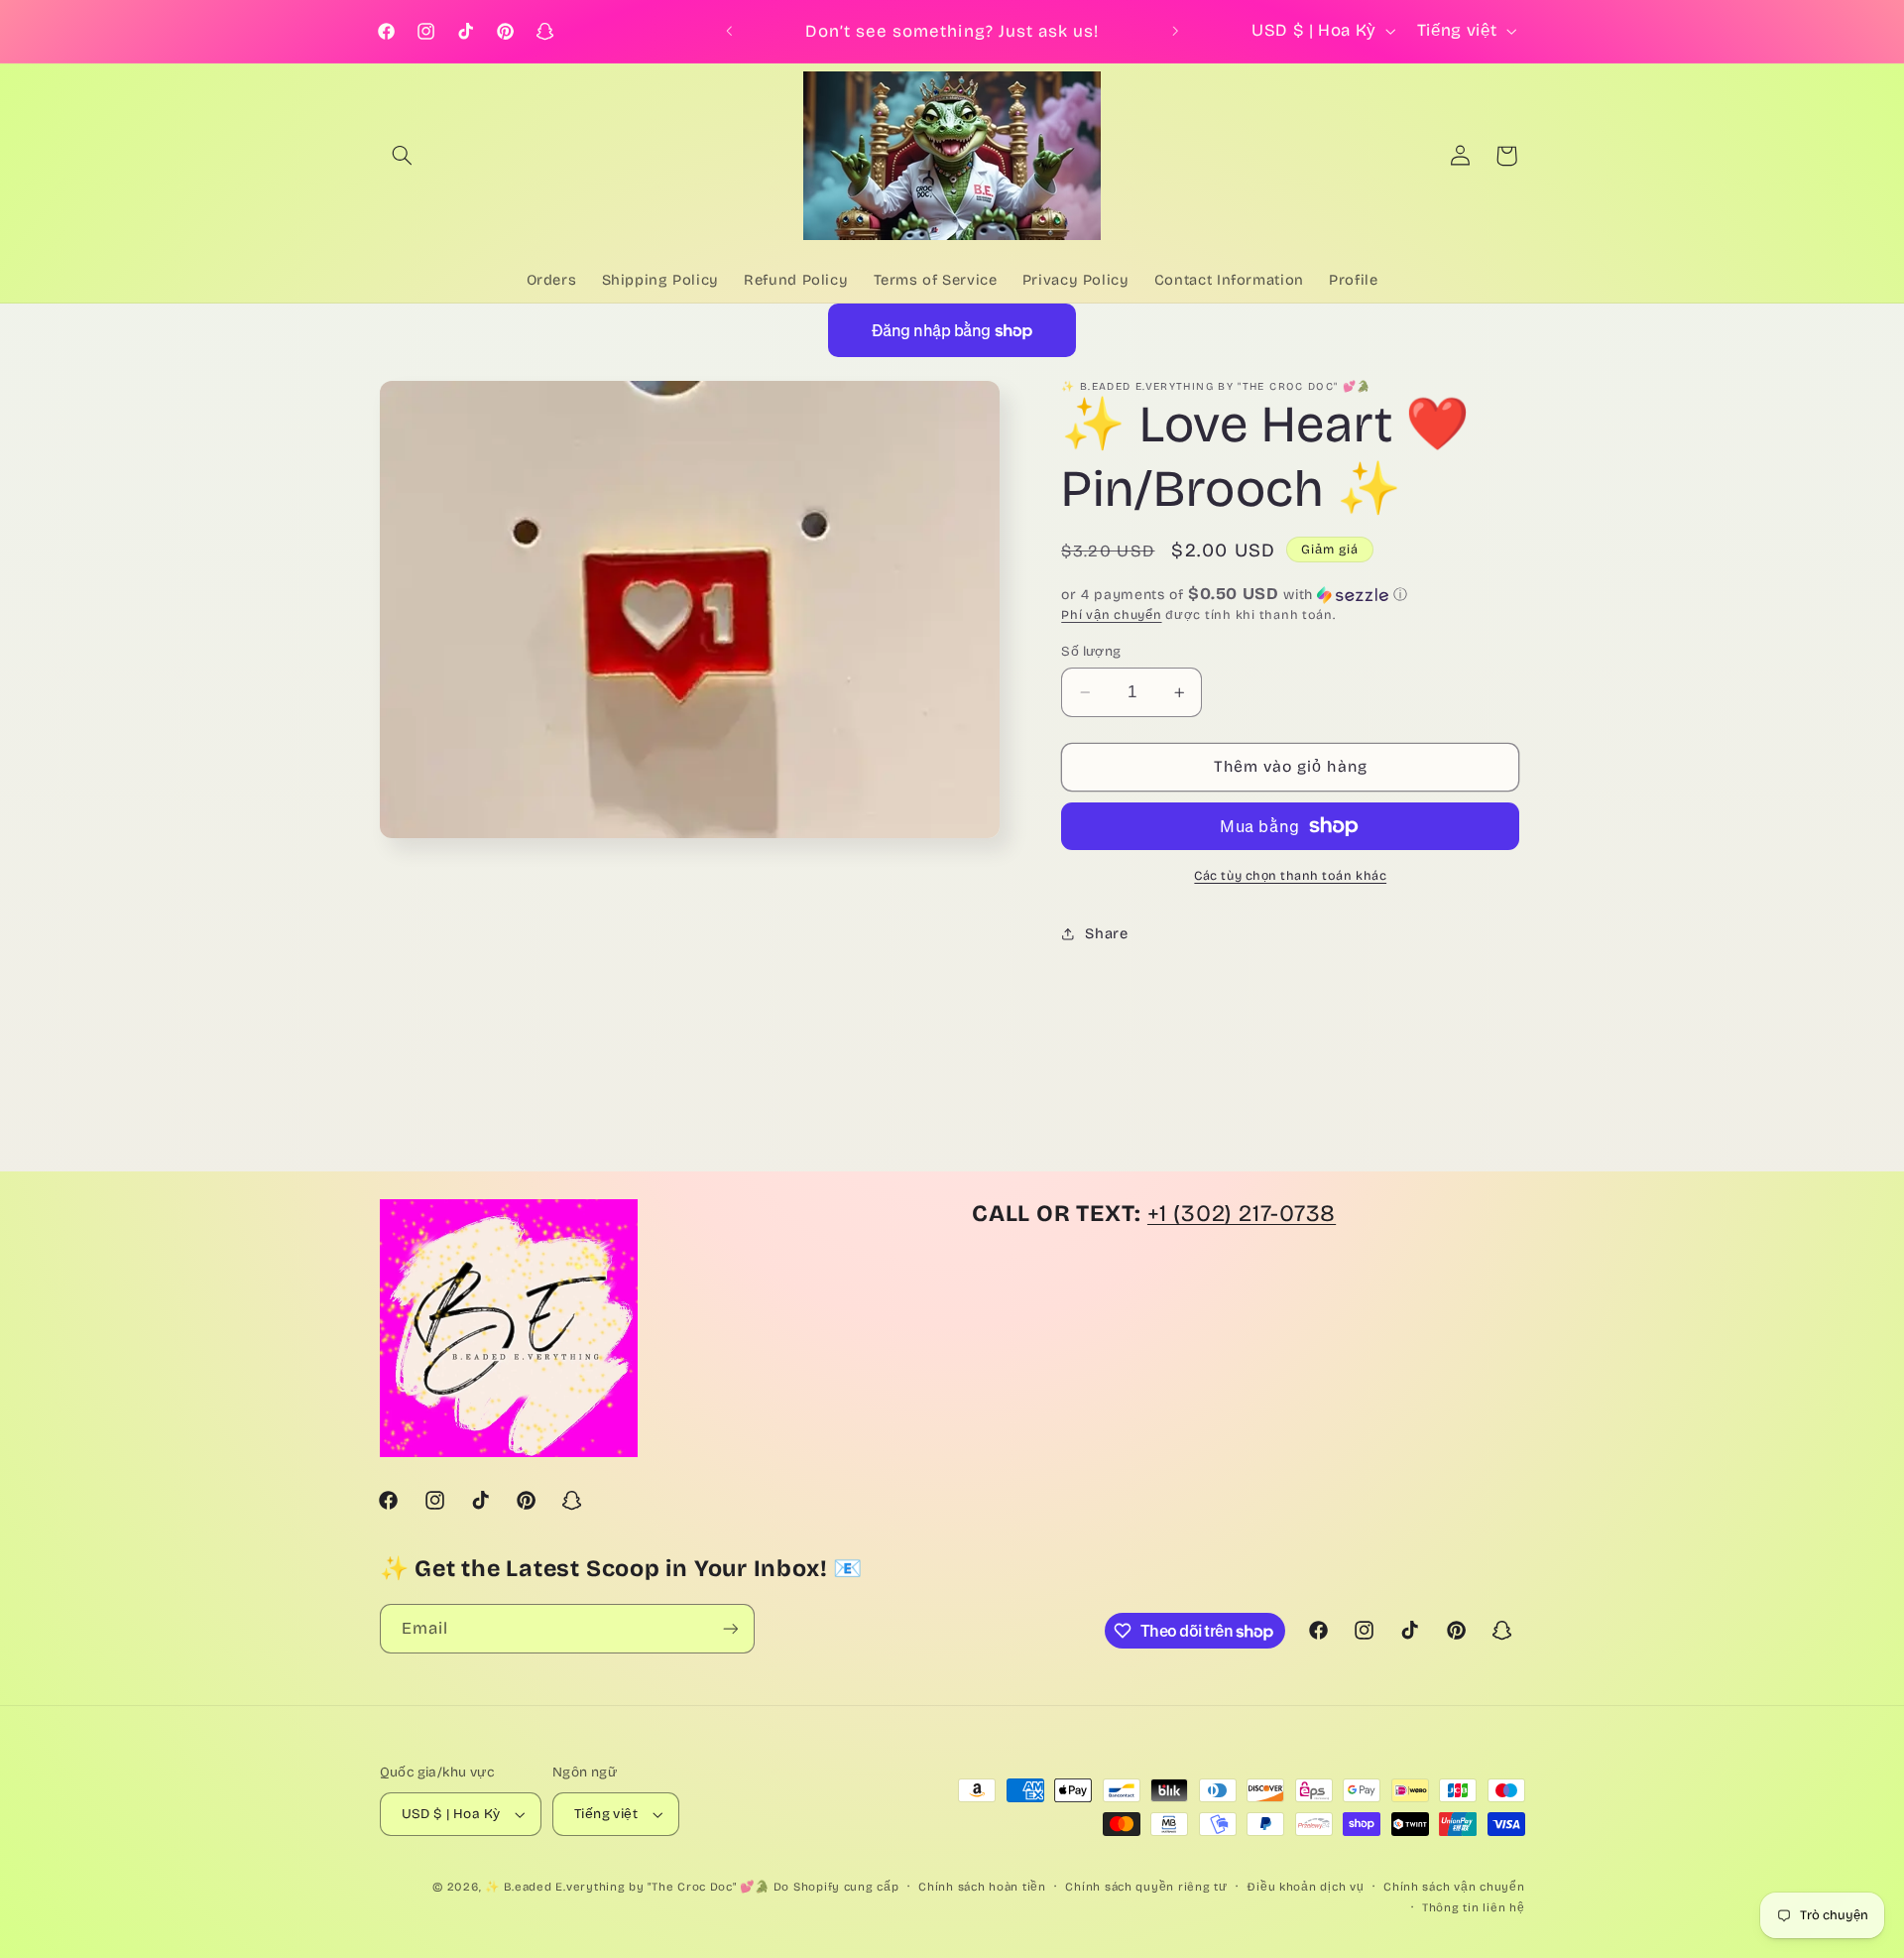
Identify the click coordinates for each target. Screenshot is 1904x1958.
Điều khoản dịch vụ (1305, 1887)
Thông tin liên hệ (1474, 1907)
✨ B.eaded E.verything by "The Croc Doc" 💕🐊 (627, 1887)
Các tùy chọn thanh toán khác (1290, 875)
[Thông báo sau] (1175, 32)
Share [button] (1106, 933)
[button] (403, 156)
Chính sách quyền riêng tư (1146, 1887)
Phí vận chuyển (1111, 614)
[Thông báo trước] (729, 32)
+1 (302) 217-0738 (1242, 1213)
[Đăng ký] (730, 1628)
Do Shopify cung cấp (836, 1887)
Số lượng (1091, 651)
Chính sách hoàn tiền (982, 1887)
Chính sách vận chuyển (1454, 1887)
